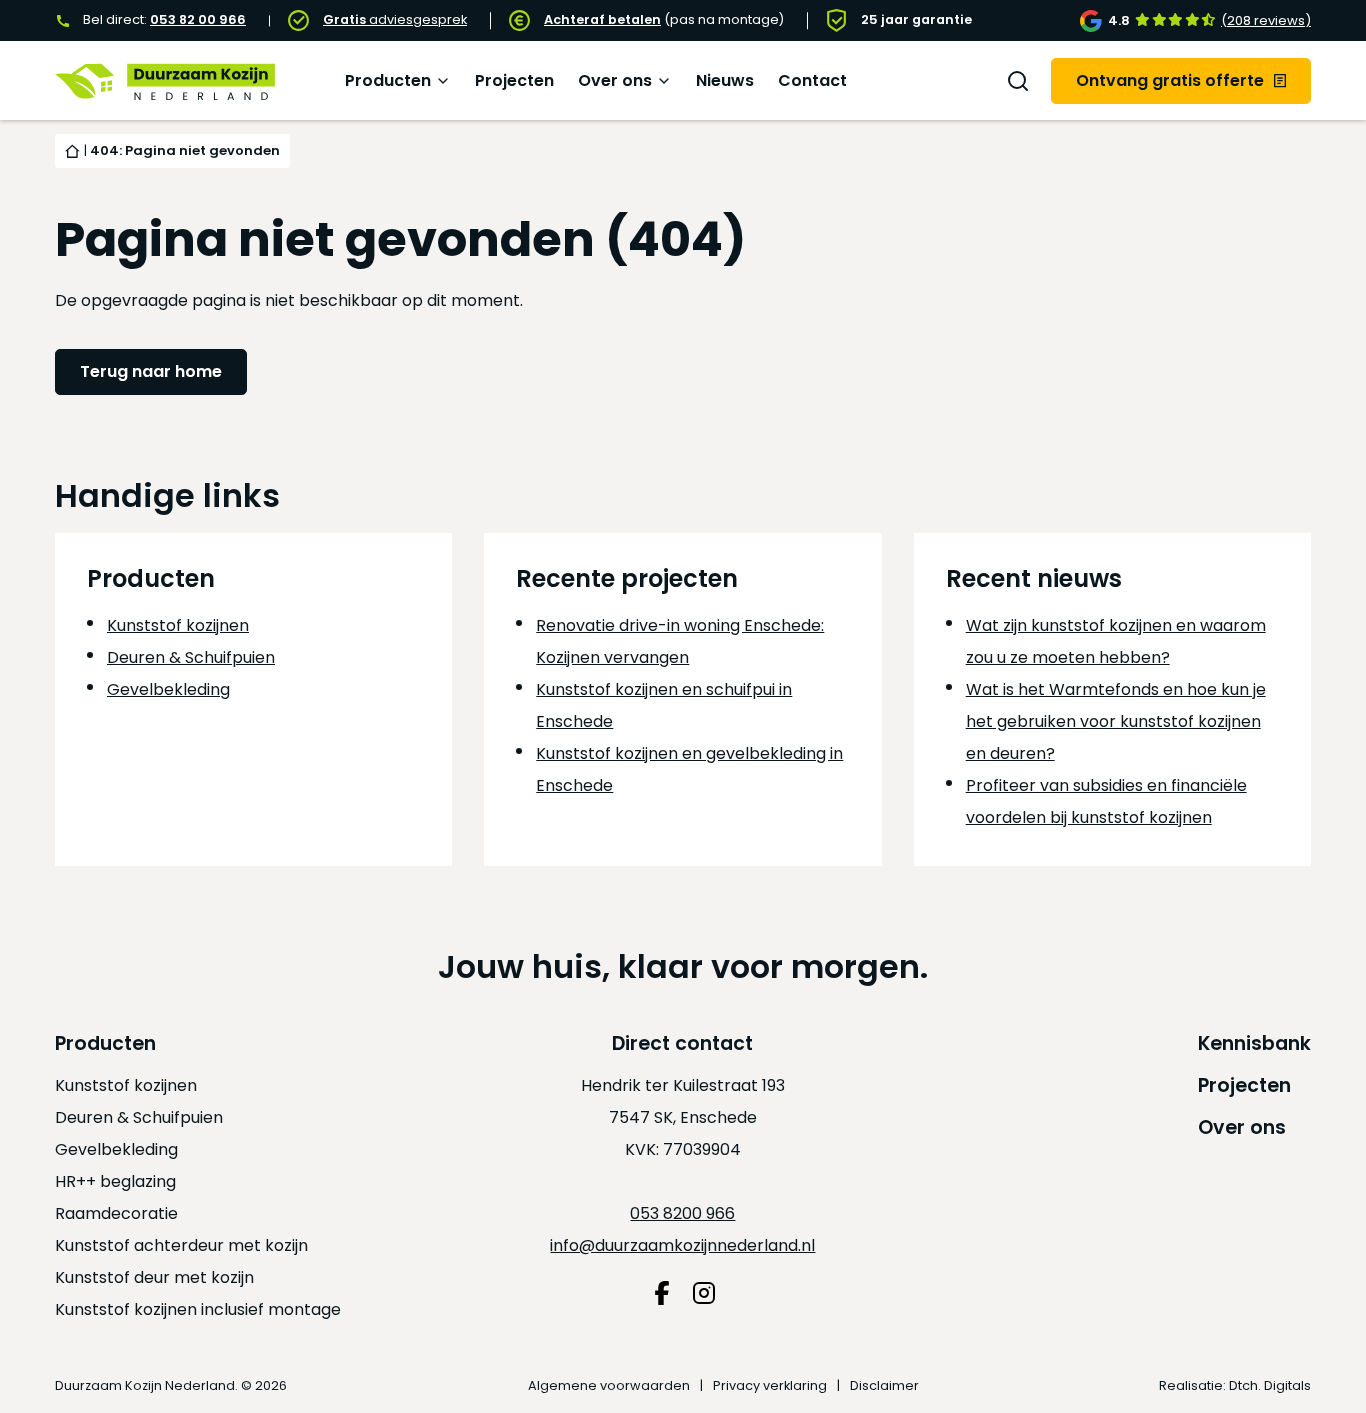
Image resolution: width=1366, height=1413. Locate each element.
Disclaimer (884, 1385)
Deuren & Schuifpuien (191, 657)
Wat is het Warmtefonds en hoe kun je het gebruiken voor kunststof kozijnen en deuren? (1116, 721)
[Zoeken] (1018, 81)
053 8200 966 (682, 1213)
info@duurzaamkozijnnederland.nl (682, 1245)
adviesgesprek (395, 19)
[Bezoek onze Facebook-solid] (662, 1293)
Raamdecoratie (116, 1213)
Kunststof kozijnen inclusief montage (198, 1309)
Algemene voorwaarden (609, 1385)
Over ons (615, 80)
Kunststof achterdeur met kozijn (181, 1245)
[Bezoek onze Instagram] (704, 1293)
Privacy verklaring (770, 1385)
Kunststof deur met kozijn (154, 1277)
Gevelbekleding (168, 689)
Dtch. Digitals (1270, 1385)
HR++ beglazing (115, 1181)
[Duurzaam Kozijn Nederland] (165, 80)
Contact (812, 80)
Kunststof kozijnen (178, 625)
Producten (388, 80)
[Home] (73, 150)
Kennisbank (1254, 1043)
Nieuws (725, 80)
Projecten (514, 80)
